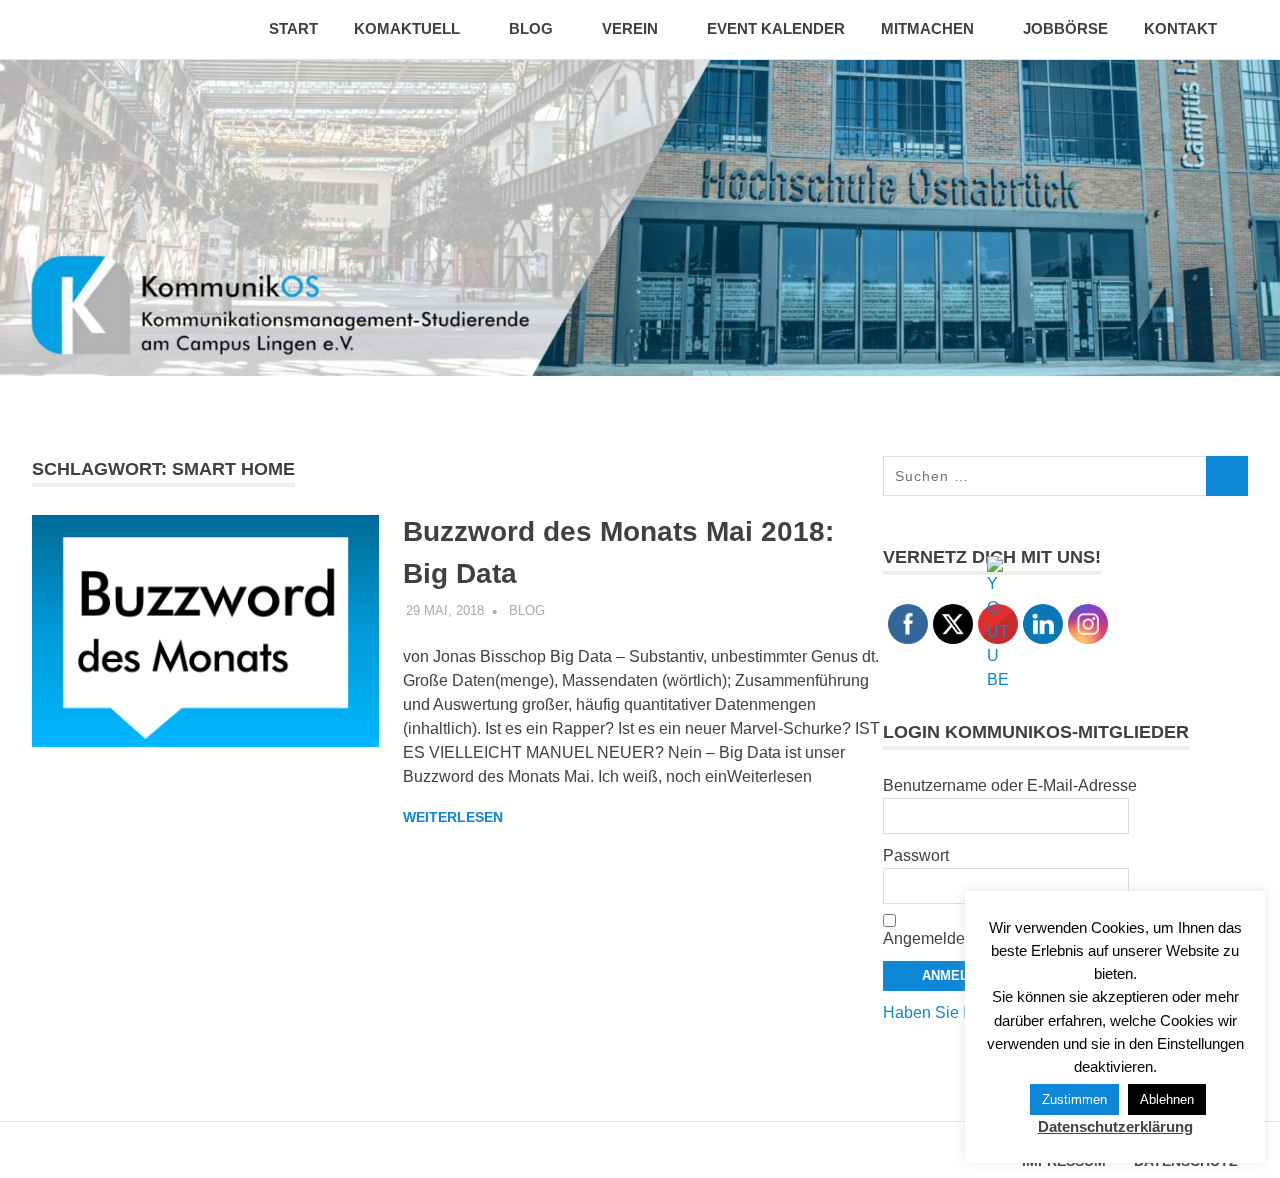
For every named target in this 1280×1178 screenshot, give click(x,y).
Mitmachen (927, 28)
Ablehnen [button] (1167, 1099)
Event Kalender (776, 28)
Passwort (916, 855)
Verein (630, 28)
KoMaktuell (407, 28)
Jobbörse (1065, 28)
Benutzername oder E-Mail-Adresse (1010, 785)
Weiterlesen (453, 817)
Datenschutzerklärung (1115, 1126)
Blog (531, 28)
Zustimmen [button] (1074, 1099)
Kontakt (1180, 28)
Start (293, 28)
